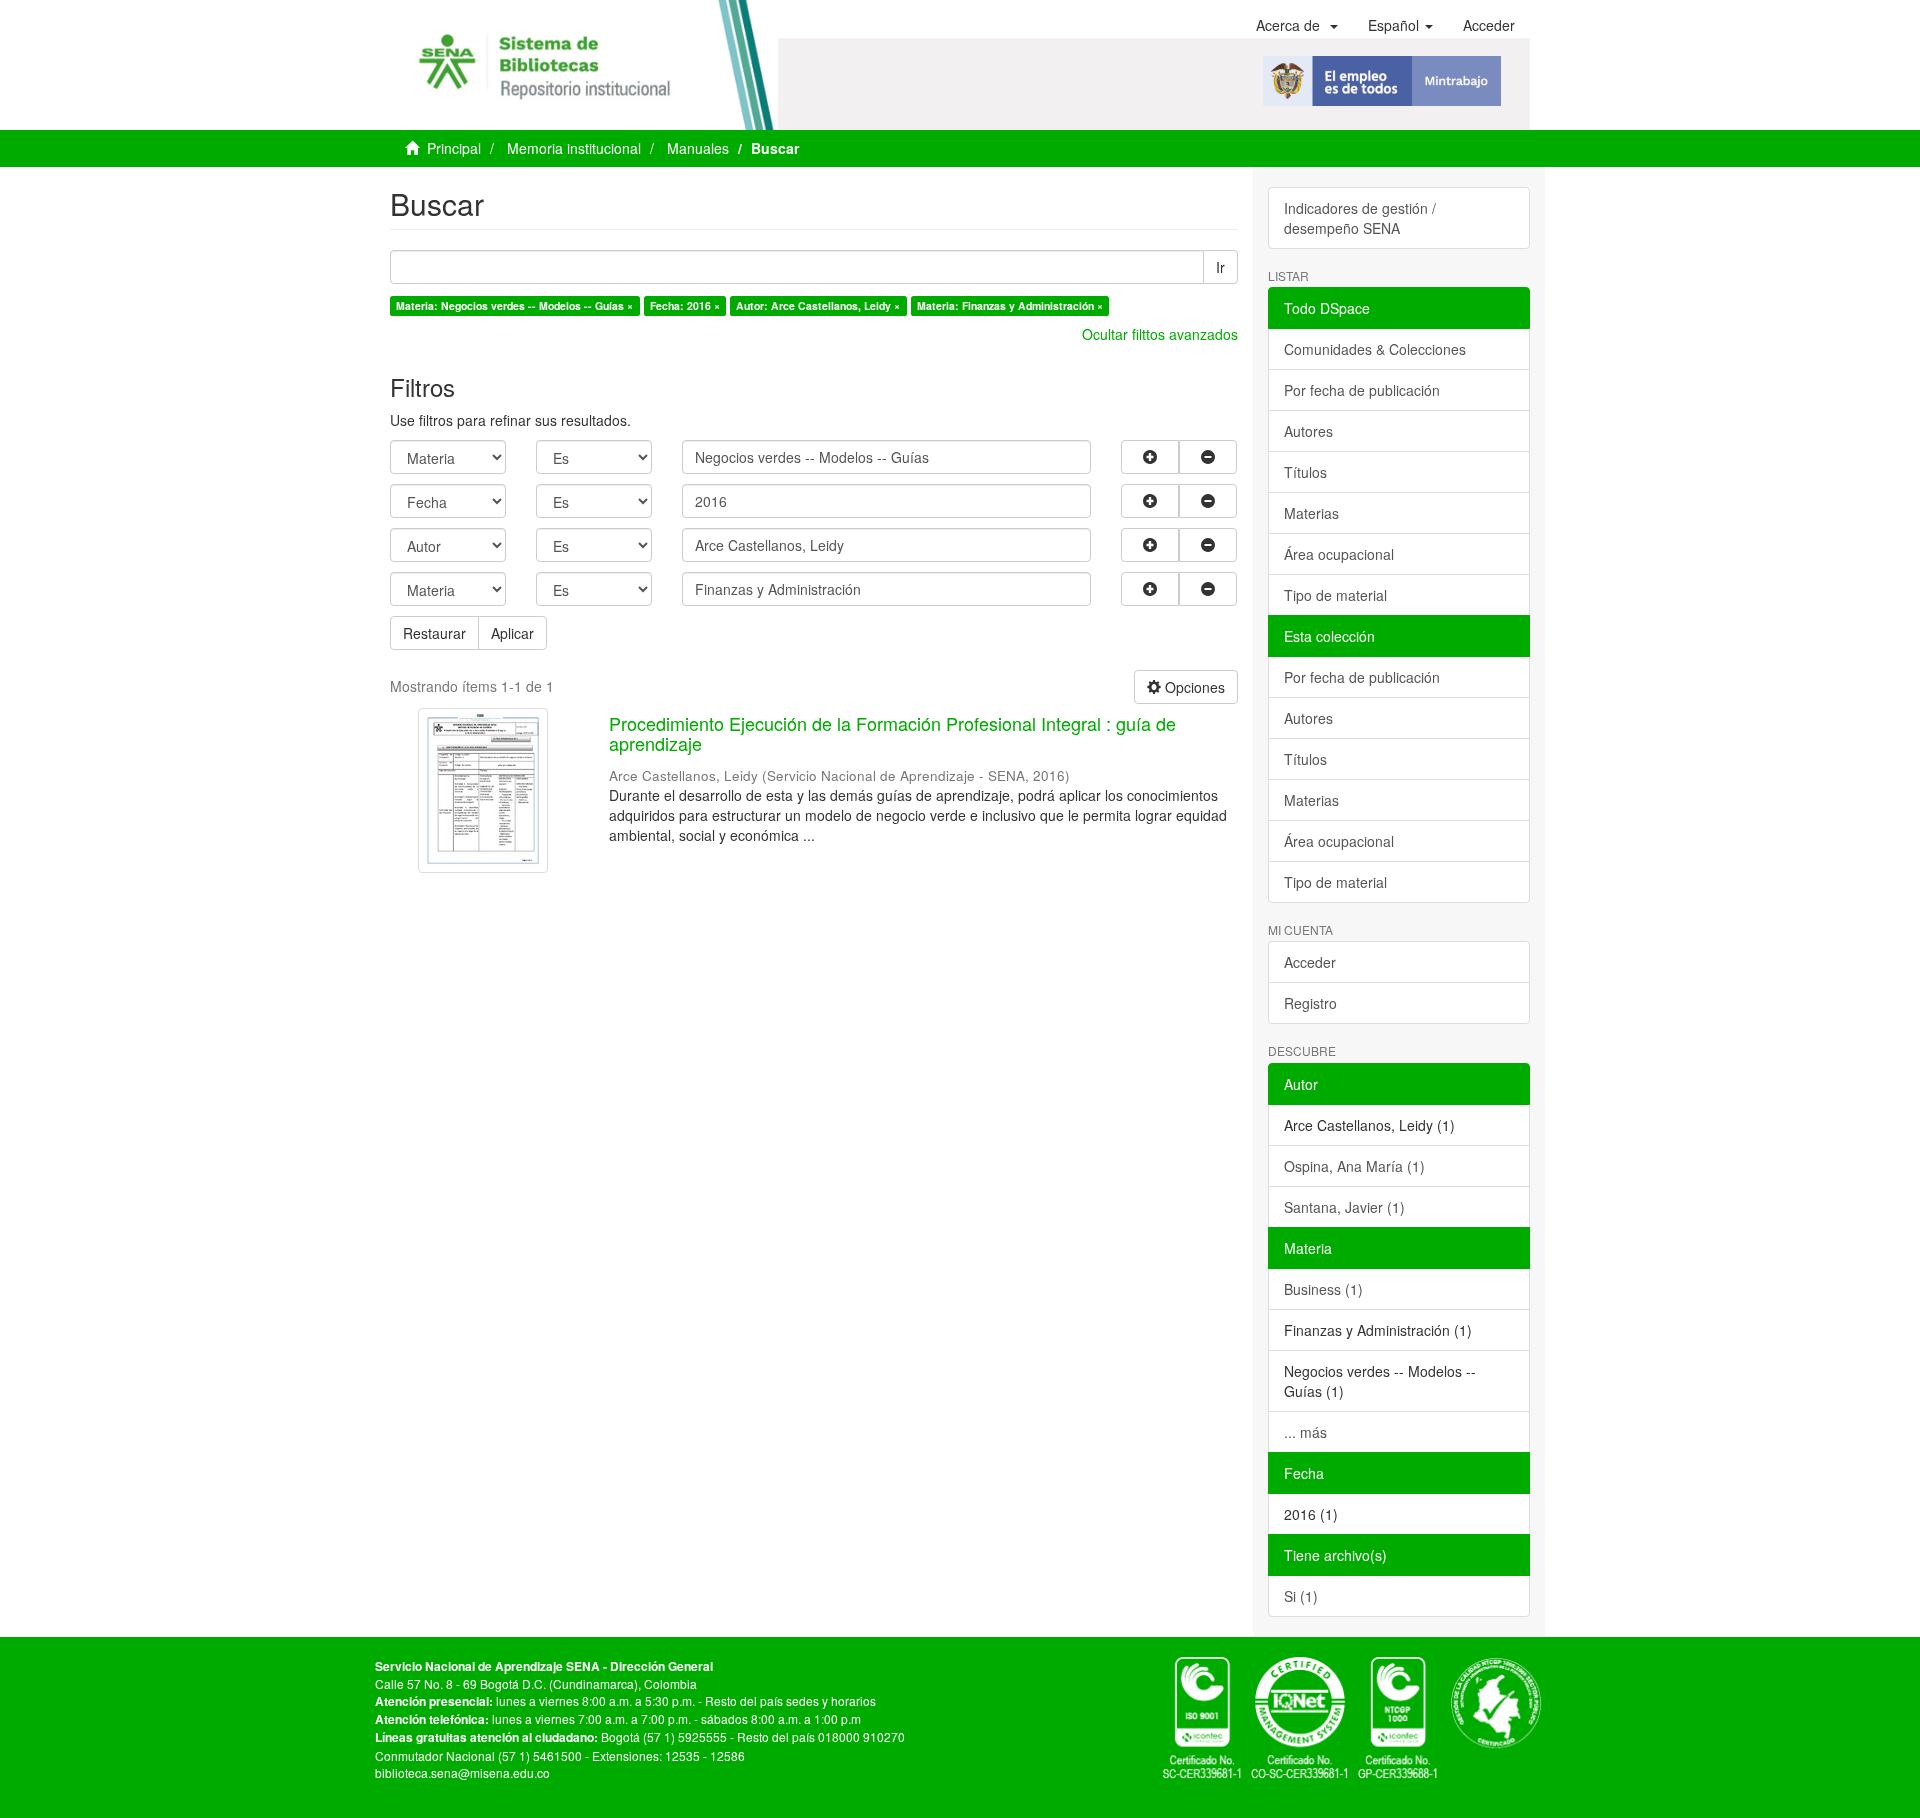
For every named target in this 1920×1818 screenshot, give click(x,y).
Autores (1308, 431)
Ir (1220, 267)
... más (1305, 1432)
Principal (454, 148)
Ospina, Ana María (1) (1354, 1166)
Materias (1311, 513)
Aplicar (512, 633)
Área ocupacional (1339, 554)
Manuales (698, 148)
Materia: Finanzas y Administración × (1010, 305)
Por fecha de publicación (1362, 390)
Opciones (1193, 687)
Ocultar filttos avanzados (1160, 334)
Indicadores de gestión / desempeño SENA (1360, 218)
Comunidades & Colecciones (1375, 349)
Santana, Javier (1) (1344, 1207)
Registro (1310, 1003)
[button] (1297, 25)
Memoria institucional (574, 148)
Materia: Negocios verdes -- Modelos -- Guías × (514, 305)
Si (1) (1301, 1596)
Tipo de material (1335, 595)
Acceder (1310, 962)
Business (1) (1323, 1289)
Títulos (1305, 472)
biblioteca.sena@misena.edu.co (462, 1772)
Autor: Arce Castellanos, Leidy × (818, 305)
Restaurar (434, 633)
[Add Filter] (1150, 457)
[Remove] (1208, 457)
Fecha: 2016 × (685, 305)
